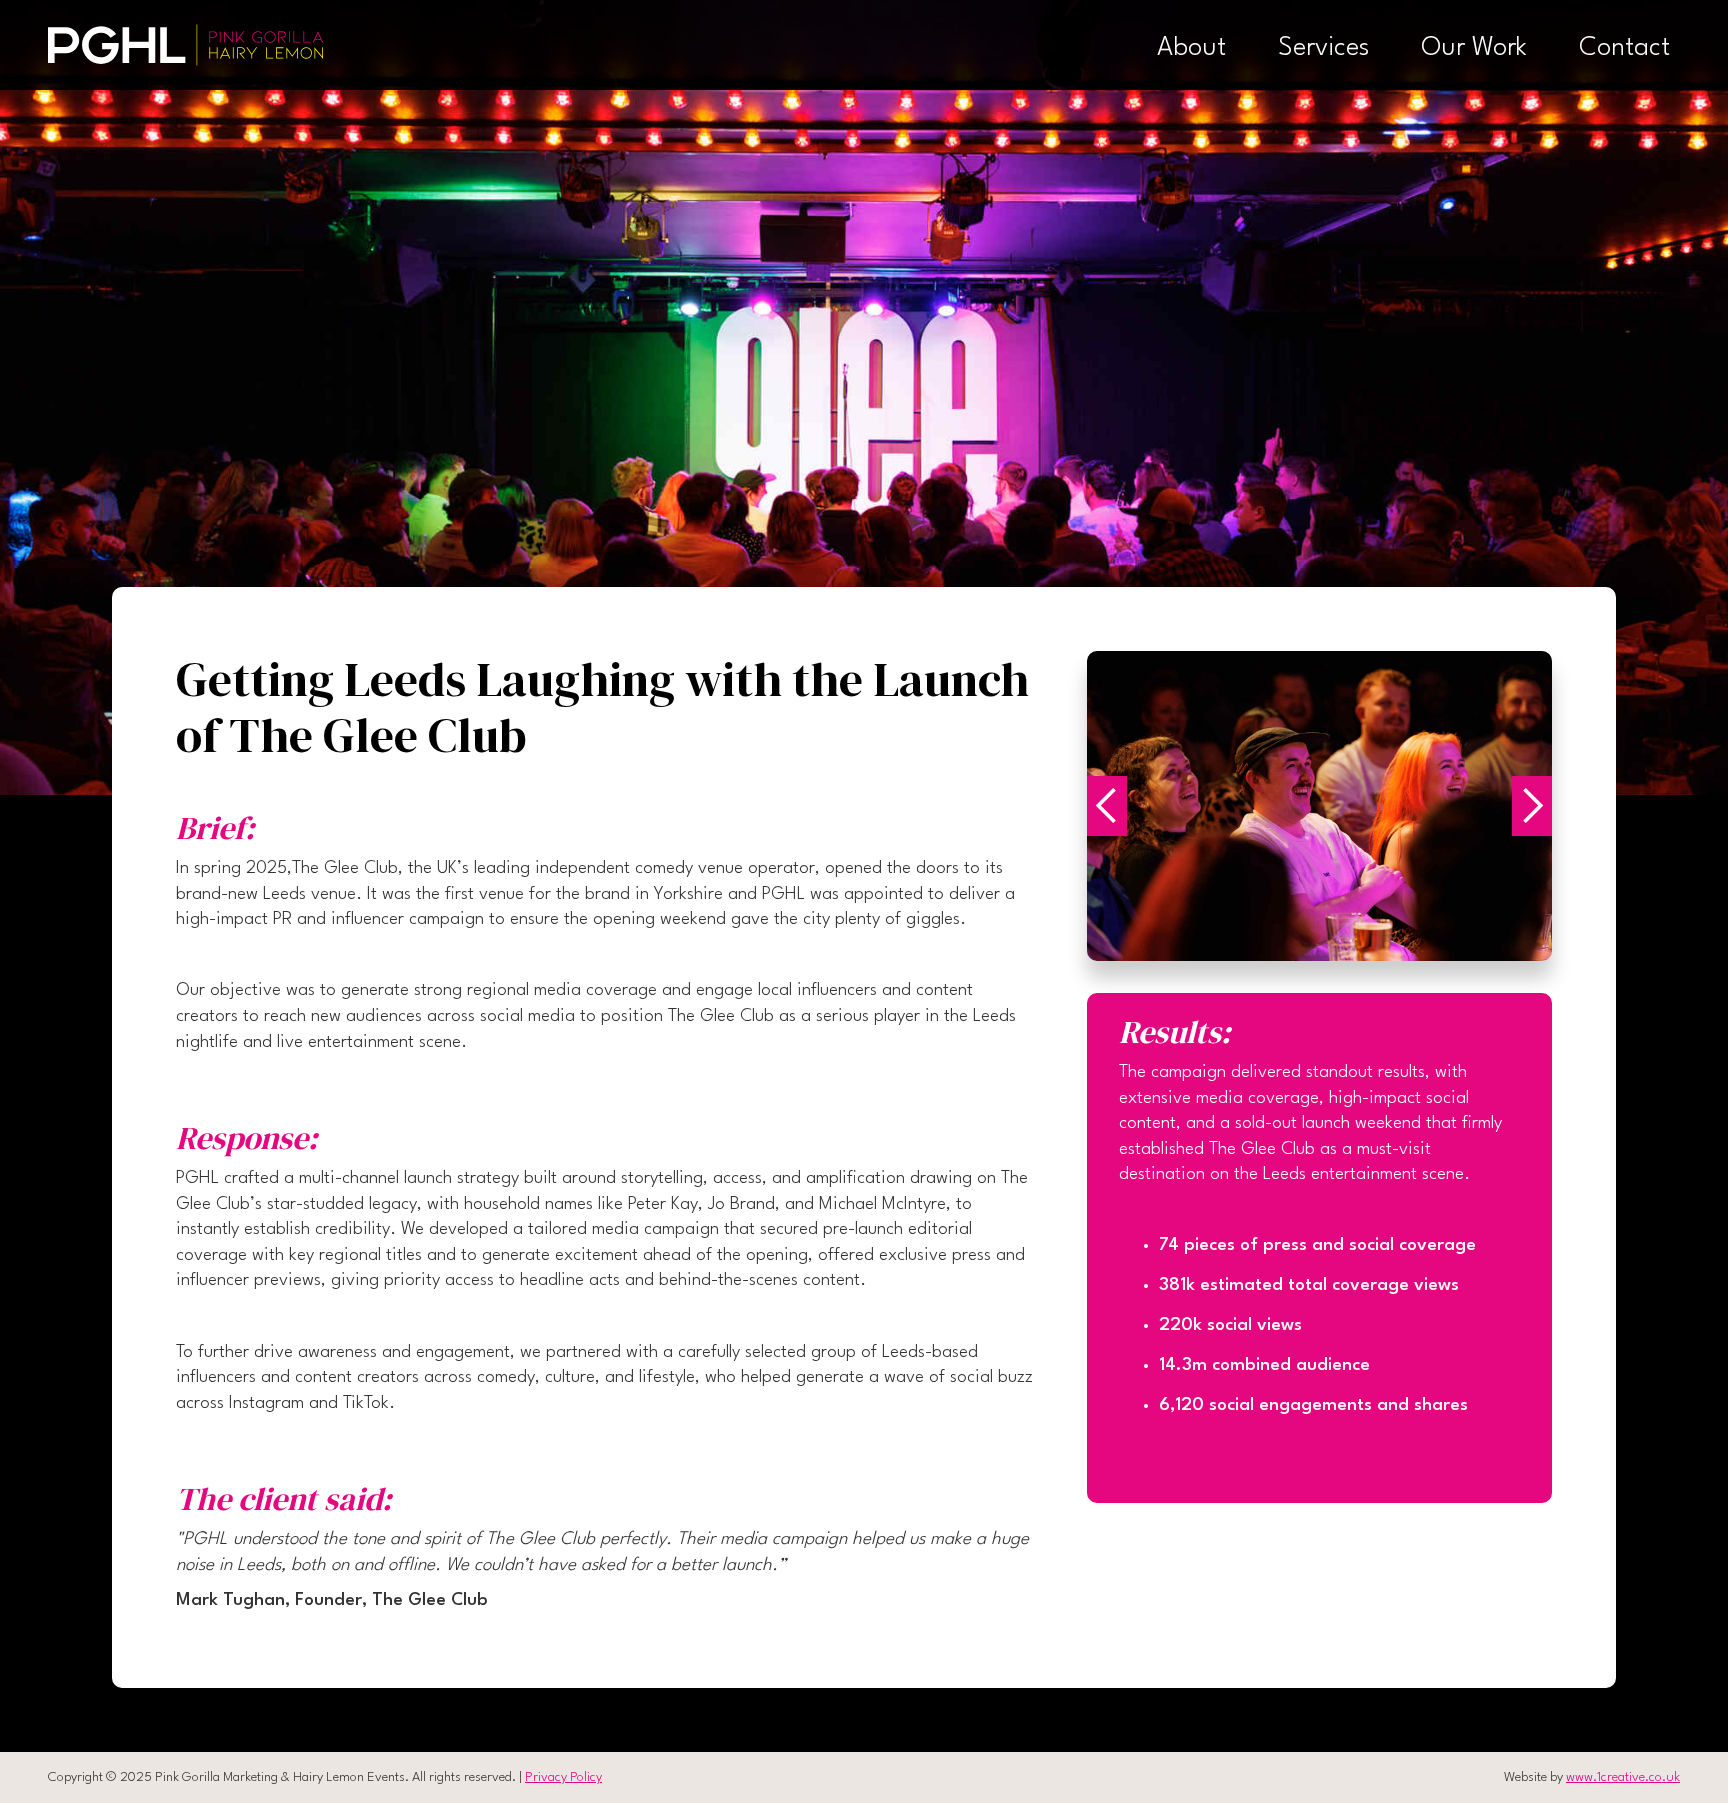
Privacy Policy (563, 1777)
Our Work (1474, 48)
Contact (1624, 48)
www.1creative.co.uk (1623, 1777)
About (1191, 48)
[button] (1127, 806)
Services (1323, 48)
